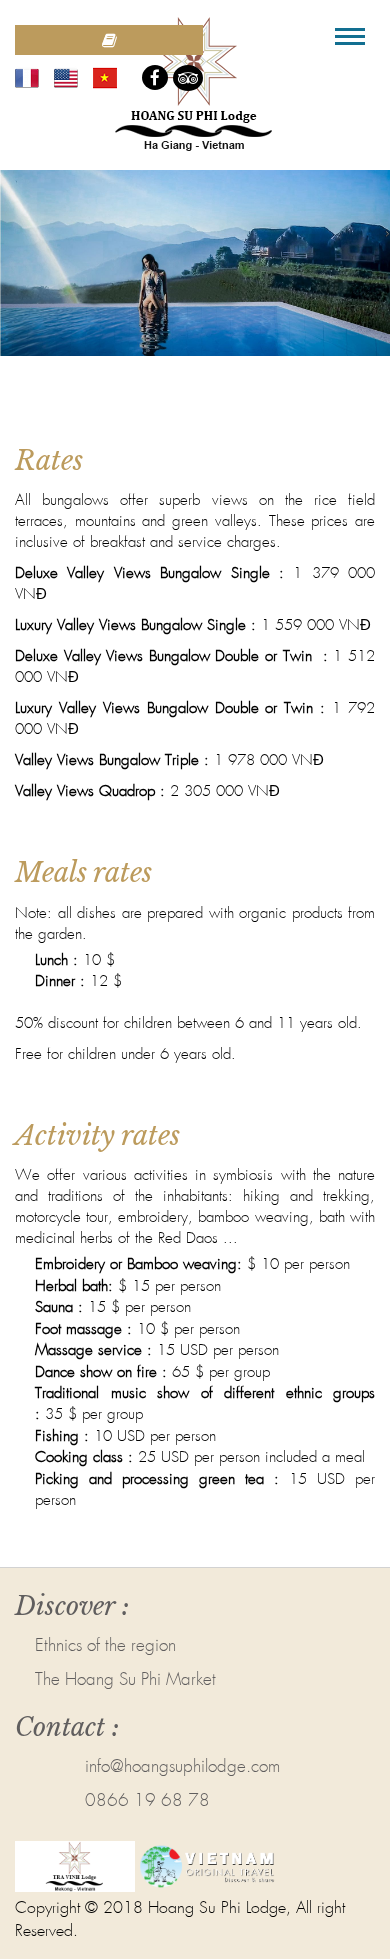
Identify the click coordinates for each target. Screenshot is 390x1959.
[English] (66, 77)
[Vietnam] (105, 77)
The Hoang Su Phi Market (125, 1680)
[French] (27, 77)
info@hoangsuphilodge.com (182, 1767)
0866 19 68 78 (147, 1801)
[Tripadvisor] (188, 78)
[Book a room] (109, 40)
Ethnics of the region (105, 1646)
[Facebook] (155, 77)
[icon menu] (350, 36)
